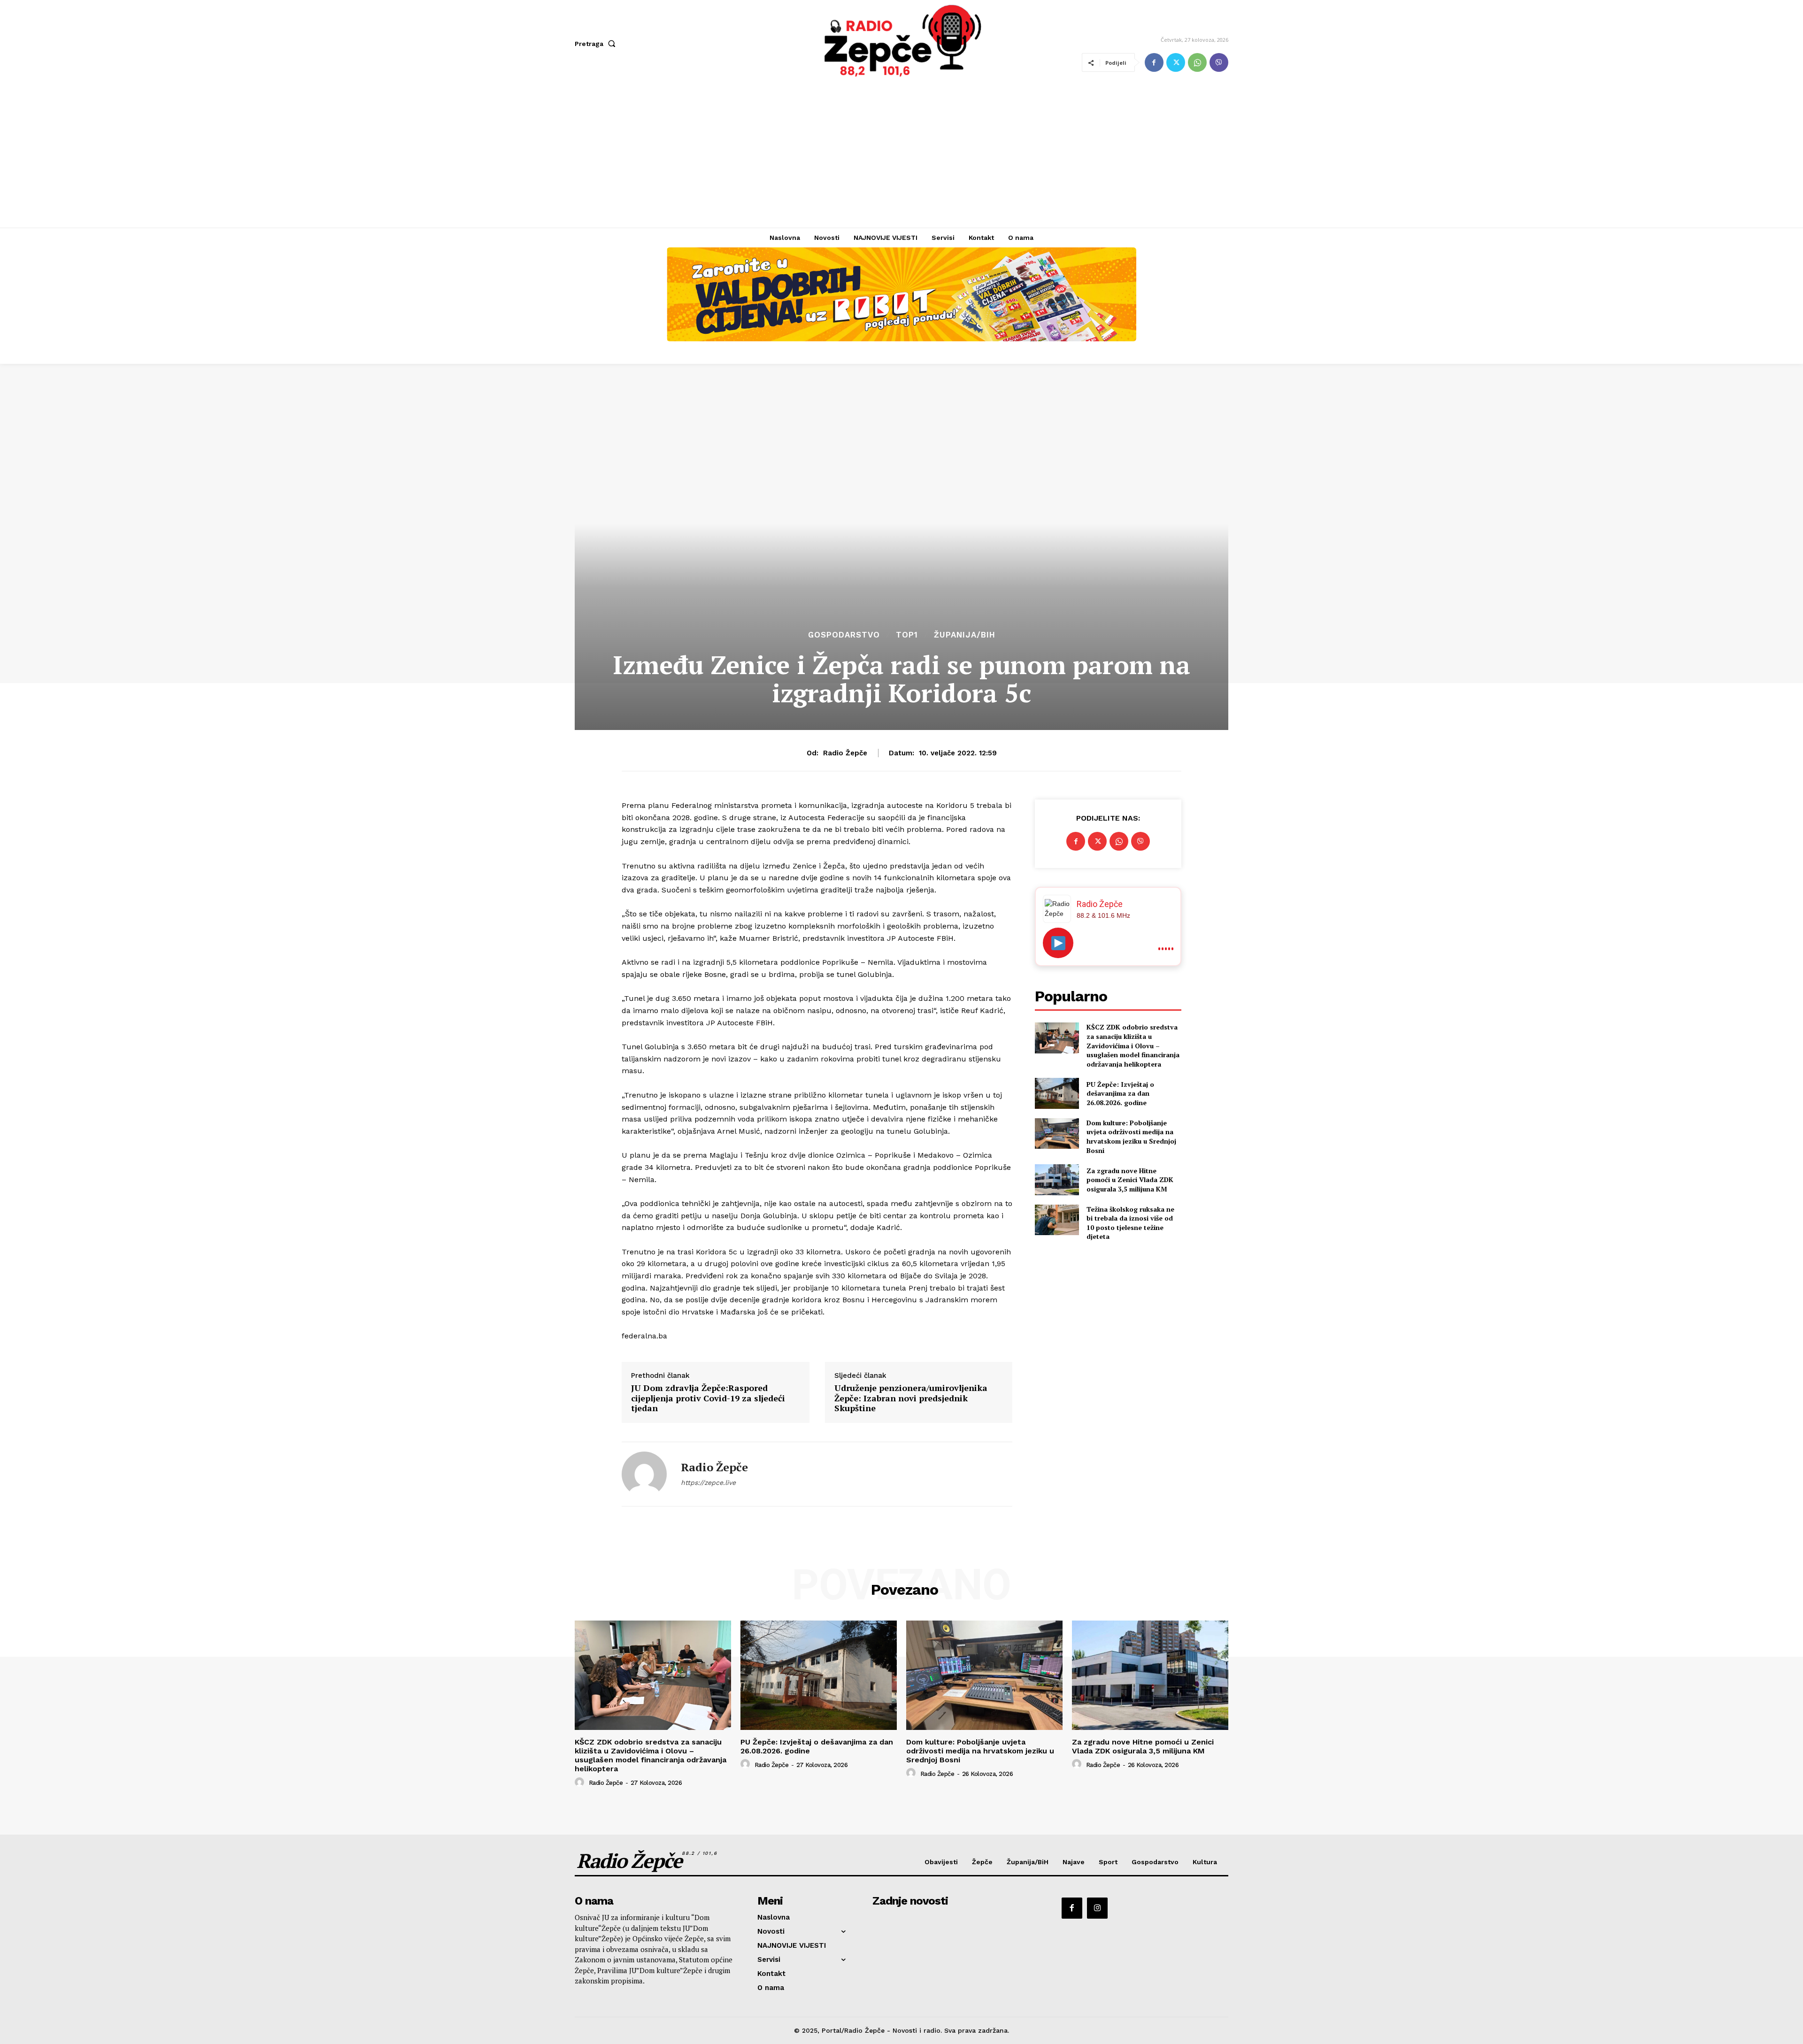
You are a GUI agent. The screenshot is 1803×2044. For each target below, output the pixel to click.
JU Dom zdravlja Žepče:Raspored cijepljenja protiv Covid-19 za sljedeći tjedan (708, 1398)
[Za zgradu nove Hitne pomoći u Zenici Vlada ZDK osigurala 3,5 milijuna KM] (1057, 1180)
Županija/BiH (965, 635)
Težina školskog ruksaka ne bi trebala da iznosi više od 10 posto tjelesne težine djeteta (1130, 1223)
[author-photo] (581, 1783)
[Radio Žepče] (644, 1474)
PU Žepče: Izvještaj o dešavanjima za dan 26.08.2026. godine (1120, 1093)
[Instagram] (1097, 1908)
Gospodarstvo (844, 635)
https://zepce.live (708, 1483)
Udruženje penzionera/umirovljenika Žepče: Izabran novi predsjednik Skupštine (911, 1398)
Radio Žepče (845, 753)
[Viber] (1219, 62)
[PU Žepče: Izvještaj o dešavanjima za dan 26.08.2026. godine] (1057, 1093)
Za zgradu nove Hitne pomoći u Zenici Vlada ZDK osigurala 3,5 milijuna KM (1130, 1180)
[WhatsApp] (1197, 62)
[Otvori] (1058, 943)
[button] (597, 44)
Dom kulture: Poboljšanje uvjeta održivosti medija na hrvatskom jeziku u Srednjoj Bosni (1131, 1137)
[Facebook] (1154, 62)
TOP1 (907, 635)
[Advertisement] (901, 157)
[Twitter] (1176, 62)
